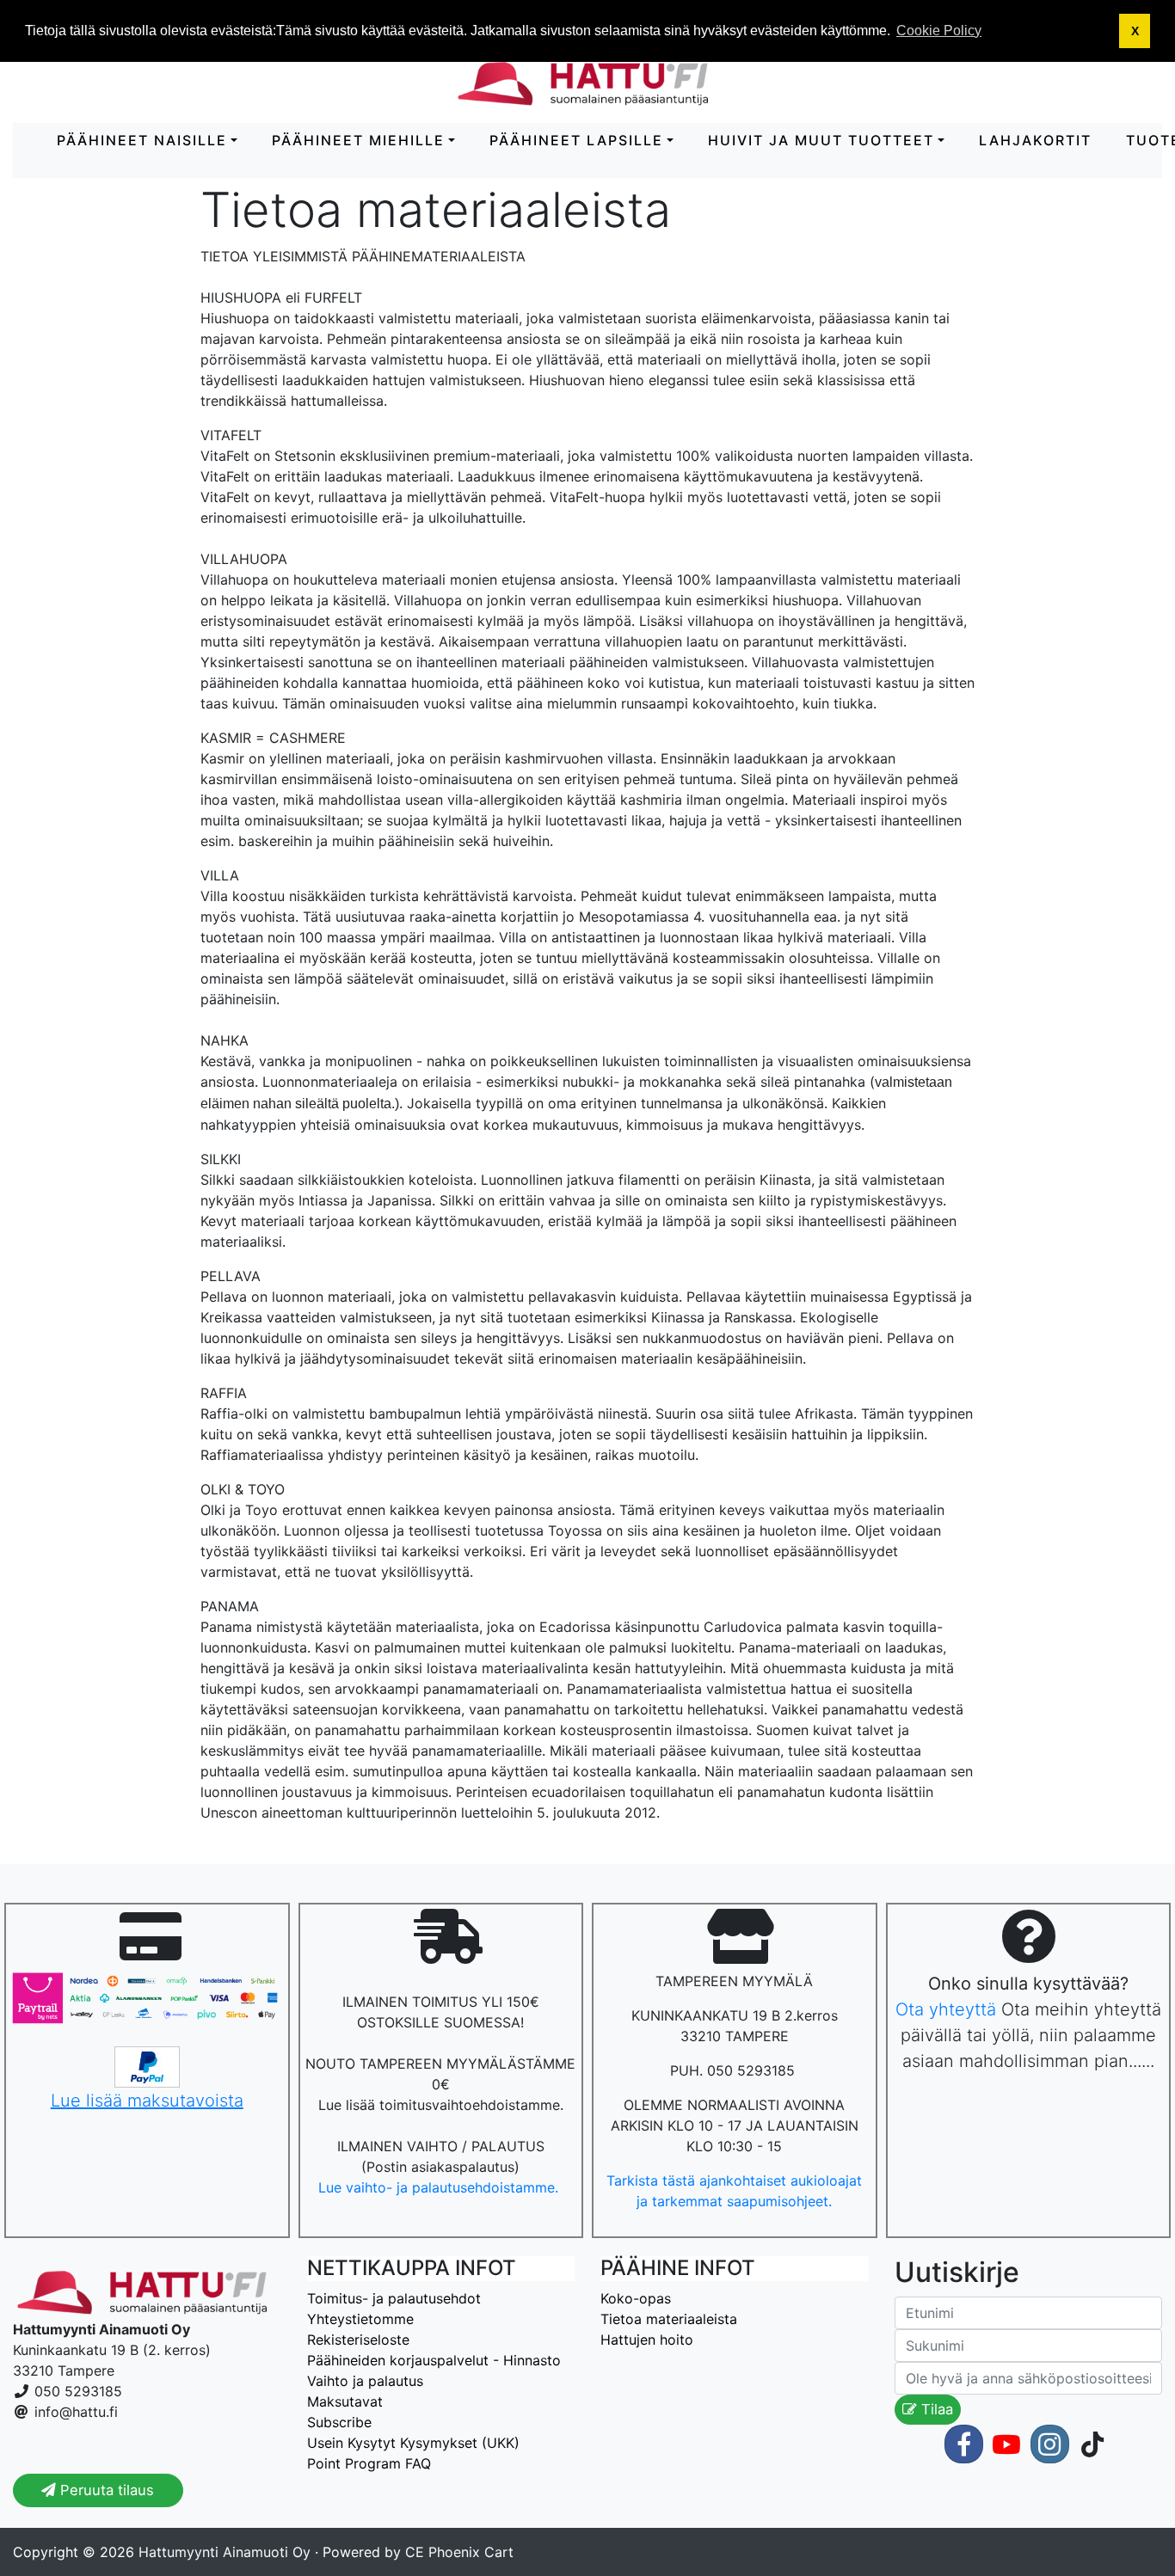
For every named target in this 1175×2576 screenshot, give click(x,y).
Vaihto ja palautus (365, 2381)
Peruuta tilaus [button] (105, 2490)
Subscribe (339, 2422)
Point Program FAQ (369, 2463)
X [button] (1135, 31)
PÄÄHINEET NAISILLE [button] (142, 140)
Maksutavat (345, 2401)
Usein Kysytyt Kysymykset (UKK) (413, 2443)
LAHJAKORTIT (1035, 140)
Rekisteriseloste (358, 2340)
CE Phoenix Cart (459, 2552)
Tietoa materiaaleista (669, 2319)
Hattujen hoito (647, 2340)
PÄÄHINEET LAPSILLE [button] (576, 140)
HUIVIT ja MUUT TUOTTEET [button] (821, 140)
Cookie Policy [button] (939, 31)
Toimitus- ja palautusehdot (394, 2298)
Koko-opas (636, 2298)
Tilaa (935, 2409)
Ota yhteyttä (946, 2009)
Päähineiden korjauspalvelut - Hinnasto (434, 2360)
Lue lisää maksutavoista (147, 2101)
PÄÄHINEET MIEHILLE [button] (358, 140)
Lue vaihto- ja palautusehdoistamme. (440, 2187)
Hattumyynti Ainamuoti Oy (225, 2552)
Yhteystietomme (360, 2319)
